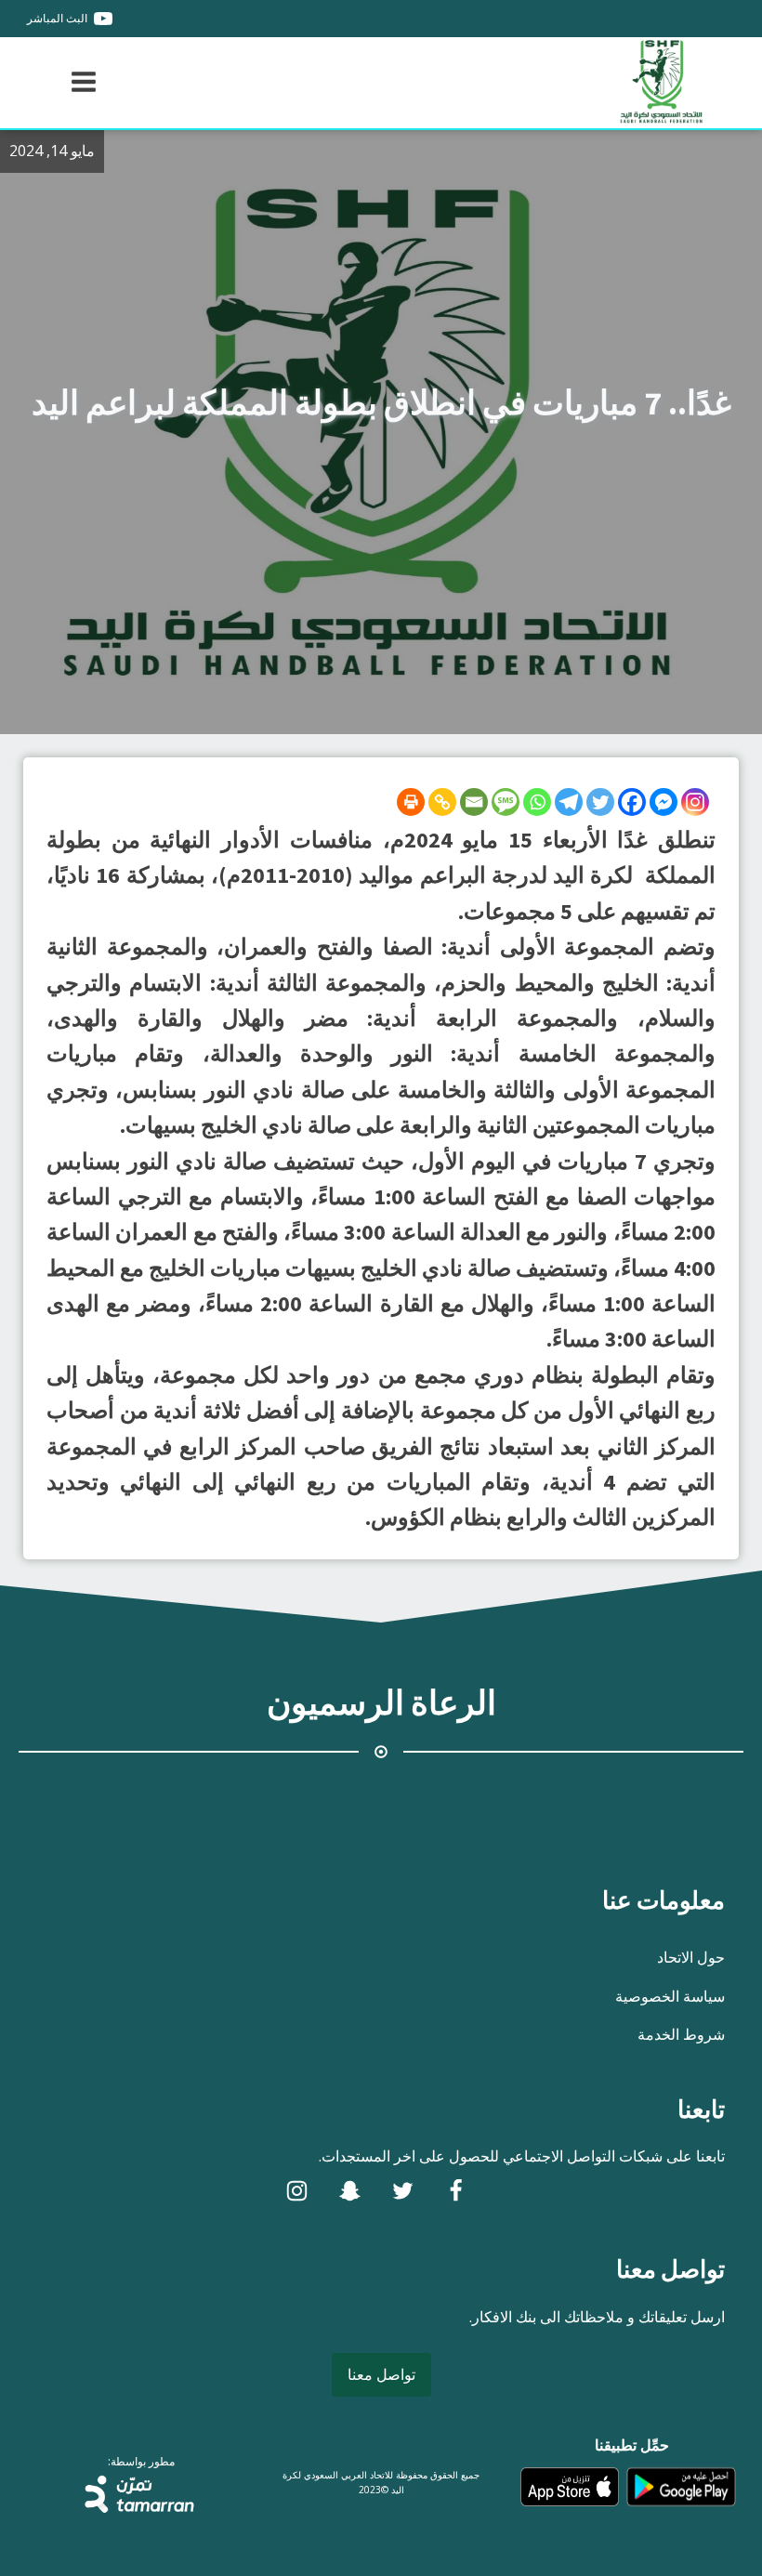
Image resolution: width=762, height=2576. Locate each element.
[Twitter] (600, 802)
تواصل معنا (381, 2374)
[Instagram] (695, 802)
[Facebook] (632, 802)
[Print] (411, 802)
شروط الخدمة (681, 2034)
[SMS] (506, 802)
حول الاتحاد (691, 1957)
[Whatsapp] (537, 802)
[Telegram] (569, 802)
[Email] (474, 802)
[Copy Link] (442, 802)
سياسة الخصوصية (670, 1996)
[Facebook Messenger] (663, 802)
